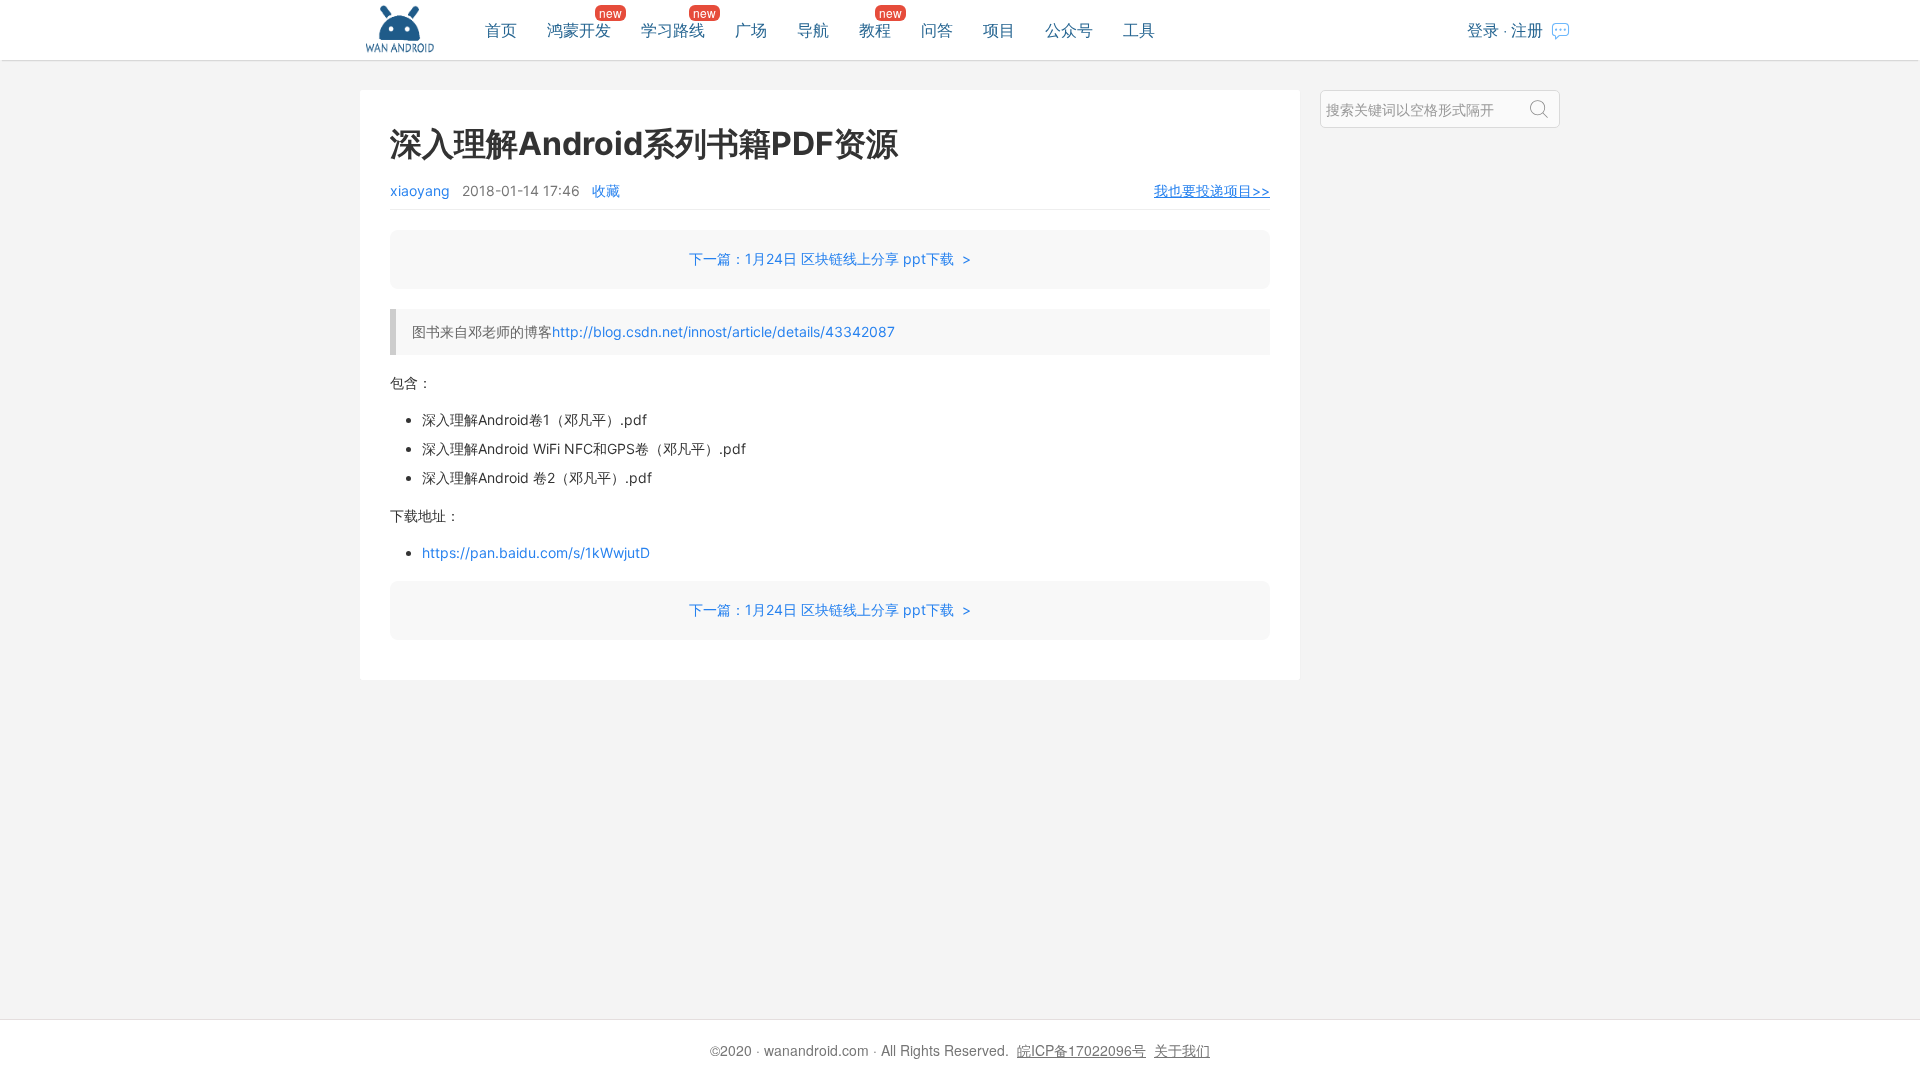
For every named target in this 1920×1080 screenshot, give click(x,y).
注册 (1527, 29)
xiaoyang (420, 190)
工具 (1139, 29)
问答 (937, 29)
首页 (501, 29)
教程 (875, 29)
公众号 (1069, 29)
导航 (813, 29)
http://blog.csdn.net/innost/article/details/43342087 (723, 331)
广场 (751, 29)
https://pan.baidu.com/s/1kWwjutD (536, 552)
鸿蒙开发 (579, 29)
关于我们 (1182, 1050)
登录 (1483, 29)
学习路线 (673, 29)
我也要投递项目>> (1212, 190)
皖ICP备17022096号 (1081, 1050)
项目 (999, 29)
